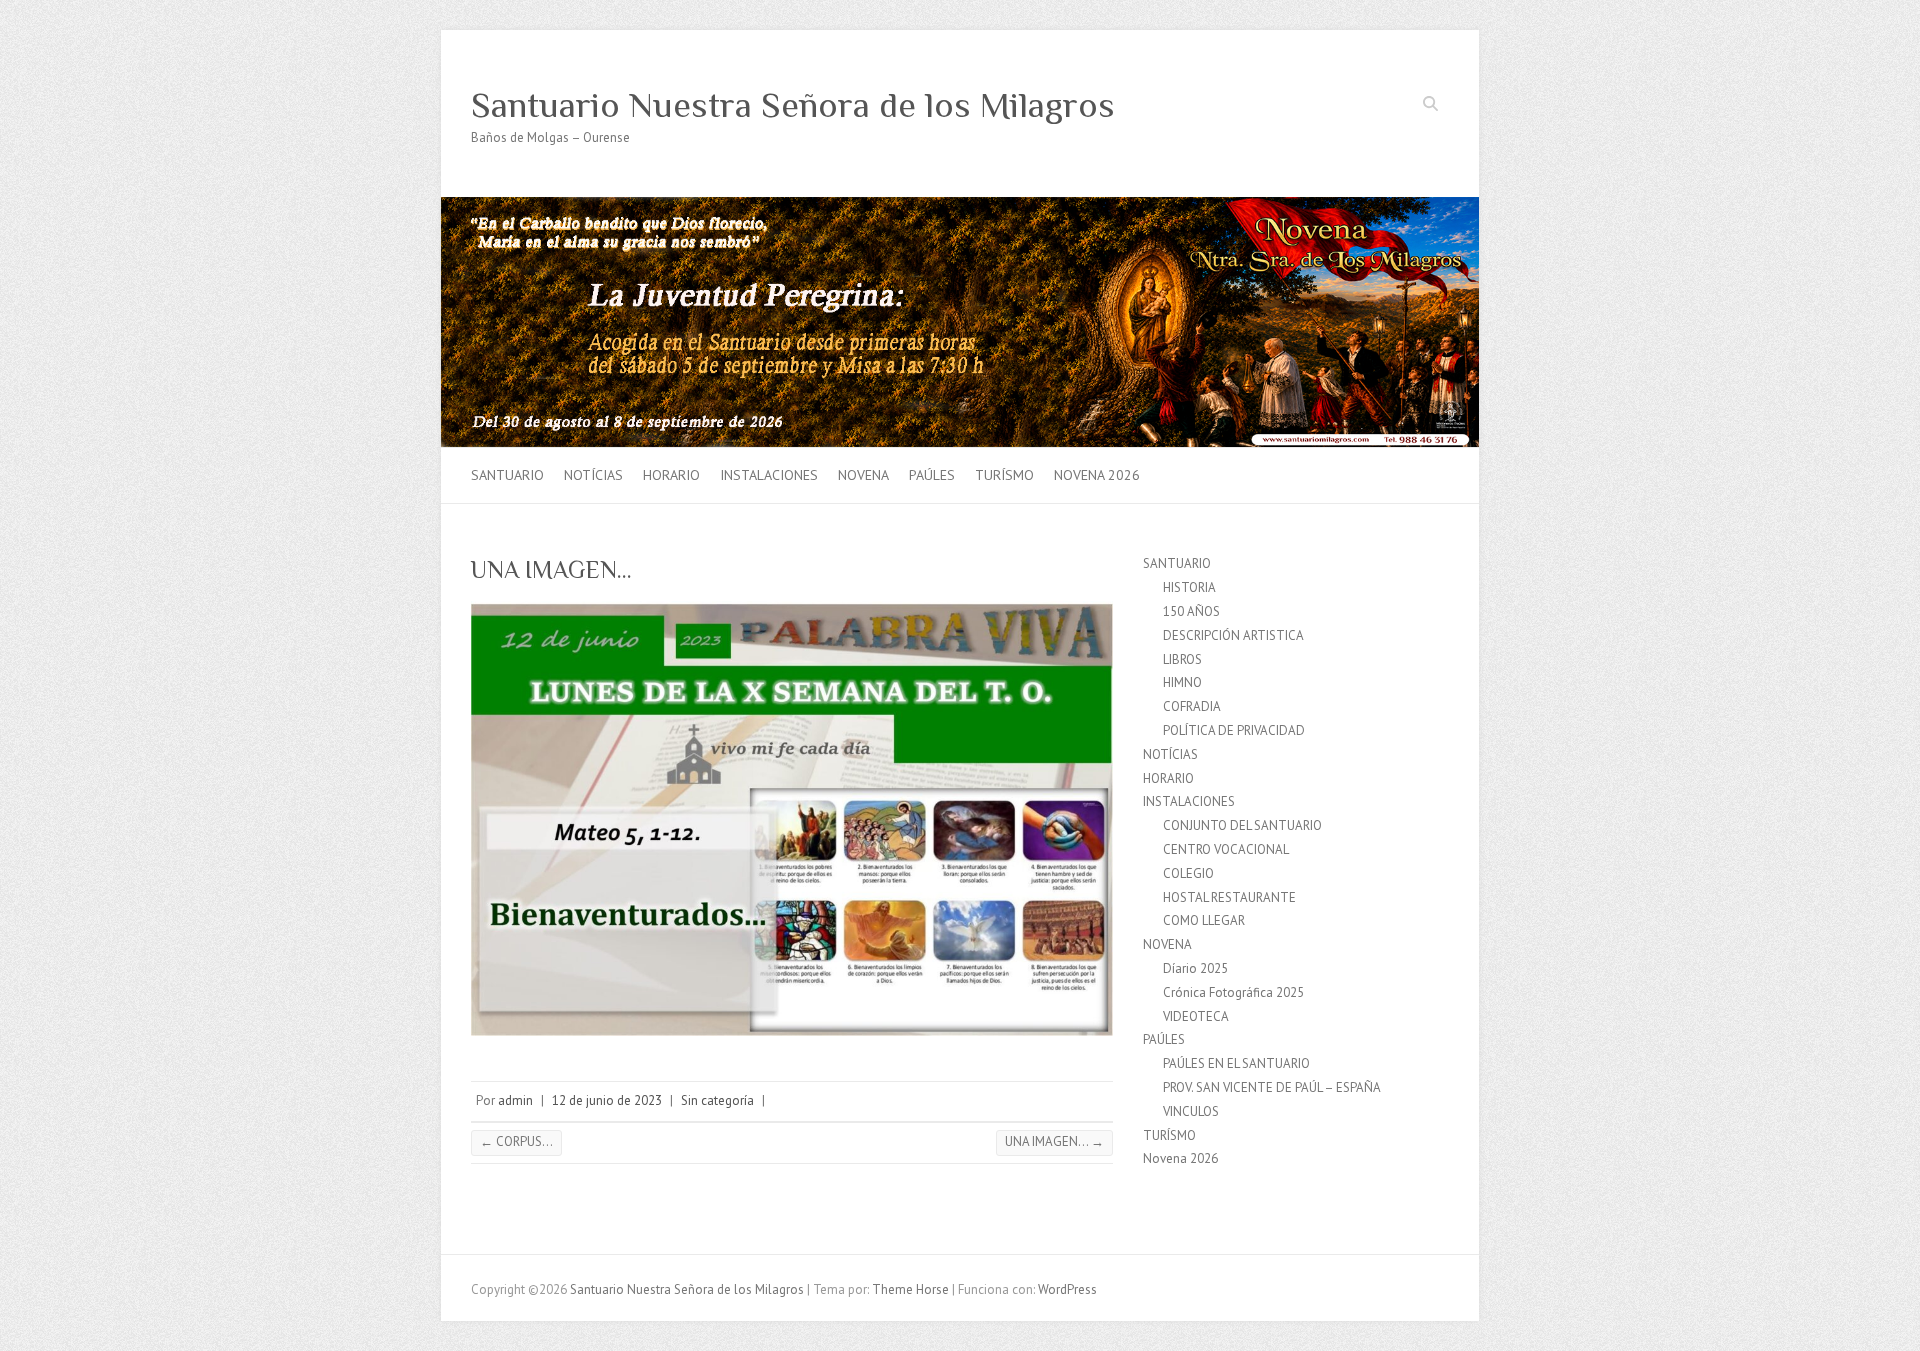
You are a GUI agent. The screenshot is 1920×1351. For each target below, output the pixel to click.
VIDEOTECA (1196, 1016)
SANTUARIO (507, 475)
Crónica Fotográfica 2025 (1233, 992)
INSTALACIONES (769, 475)
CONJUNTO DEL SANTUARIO (1242, 825)
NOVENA (863, 475)
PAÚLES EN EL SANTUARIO (1236, 1063)
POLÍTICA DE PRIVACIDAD (1234, 730)
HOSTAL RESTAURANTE (1229, 897)
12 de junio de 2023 (607, 1100)
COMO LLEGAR (1204, 920)
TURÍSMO (1004, 475)
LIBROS (1182, 659)
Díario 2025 (1195, 968)
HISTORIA (1189, 587)
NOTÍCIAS (593, 475)
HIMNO (1182, 682)
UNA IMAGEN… (1054, 1141)
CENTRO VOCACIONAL (1226, 849)
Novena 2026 (1097, 475)
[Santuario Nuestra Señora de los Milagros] (960, 206)
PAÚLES (932, 475)
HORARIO (671, 475)
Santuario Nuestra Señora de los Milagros (793, 105)
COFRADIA (1192, 706)
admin (515, 1100)
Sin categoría (717, 1100)
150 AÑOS (1191, 611)
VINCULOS (1191, 1111)
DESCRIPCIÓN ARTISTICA (1233, 635)
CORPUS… (516, 1141)
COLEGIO (1188, 873)
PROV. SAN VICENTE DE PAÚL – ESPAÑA (1272, 1087)
